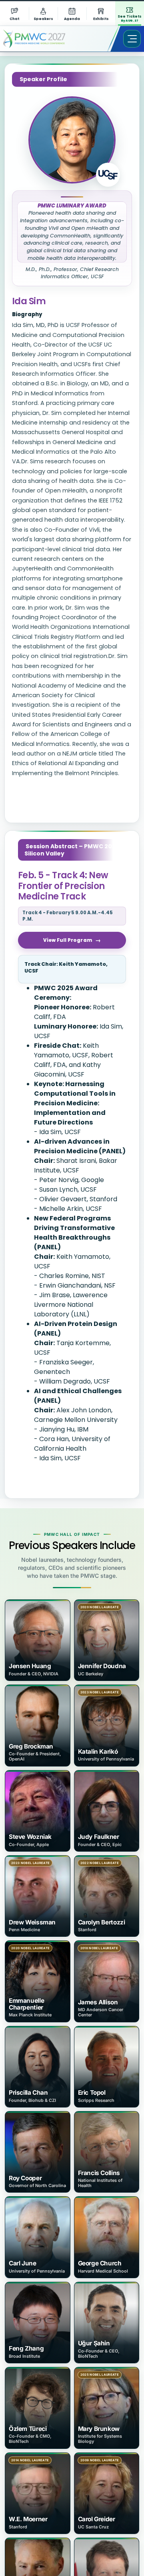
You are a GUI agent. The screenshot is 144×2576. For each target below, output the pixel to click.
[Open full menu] (132, 39)
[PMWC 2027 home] (46, 39)
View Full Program (68, 940)
